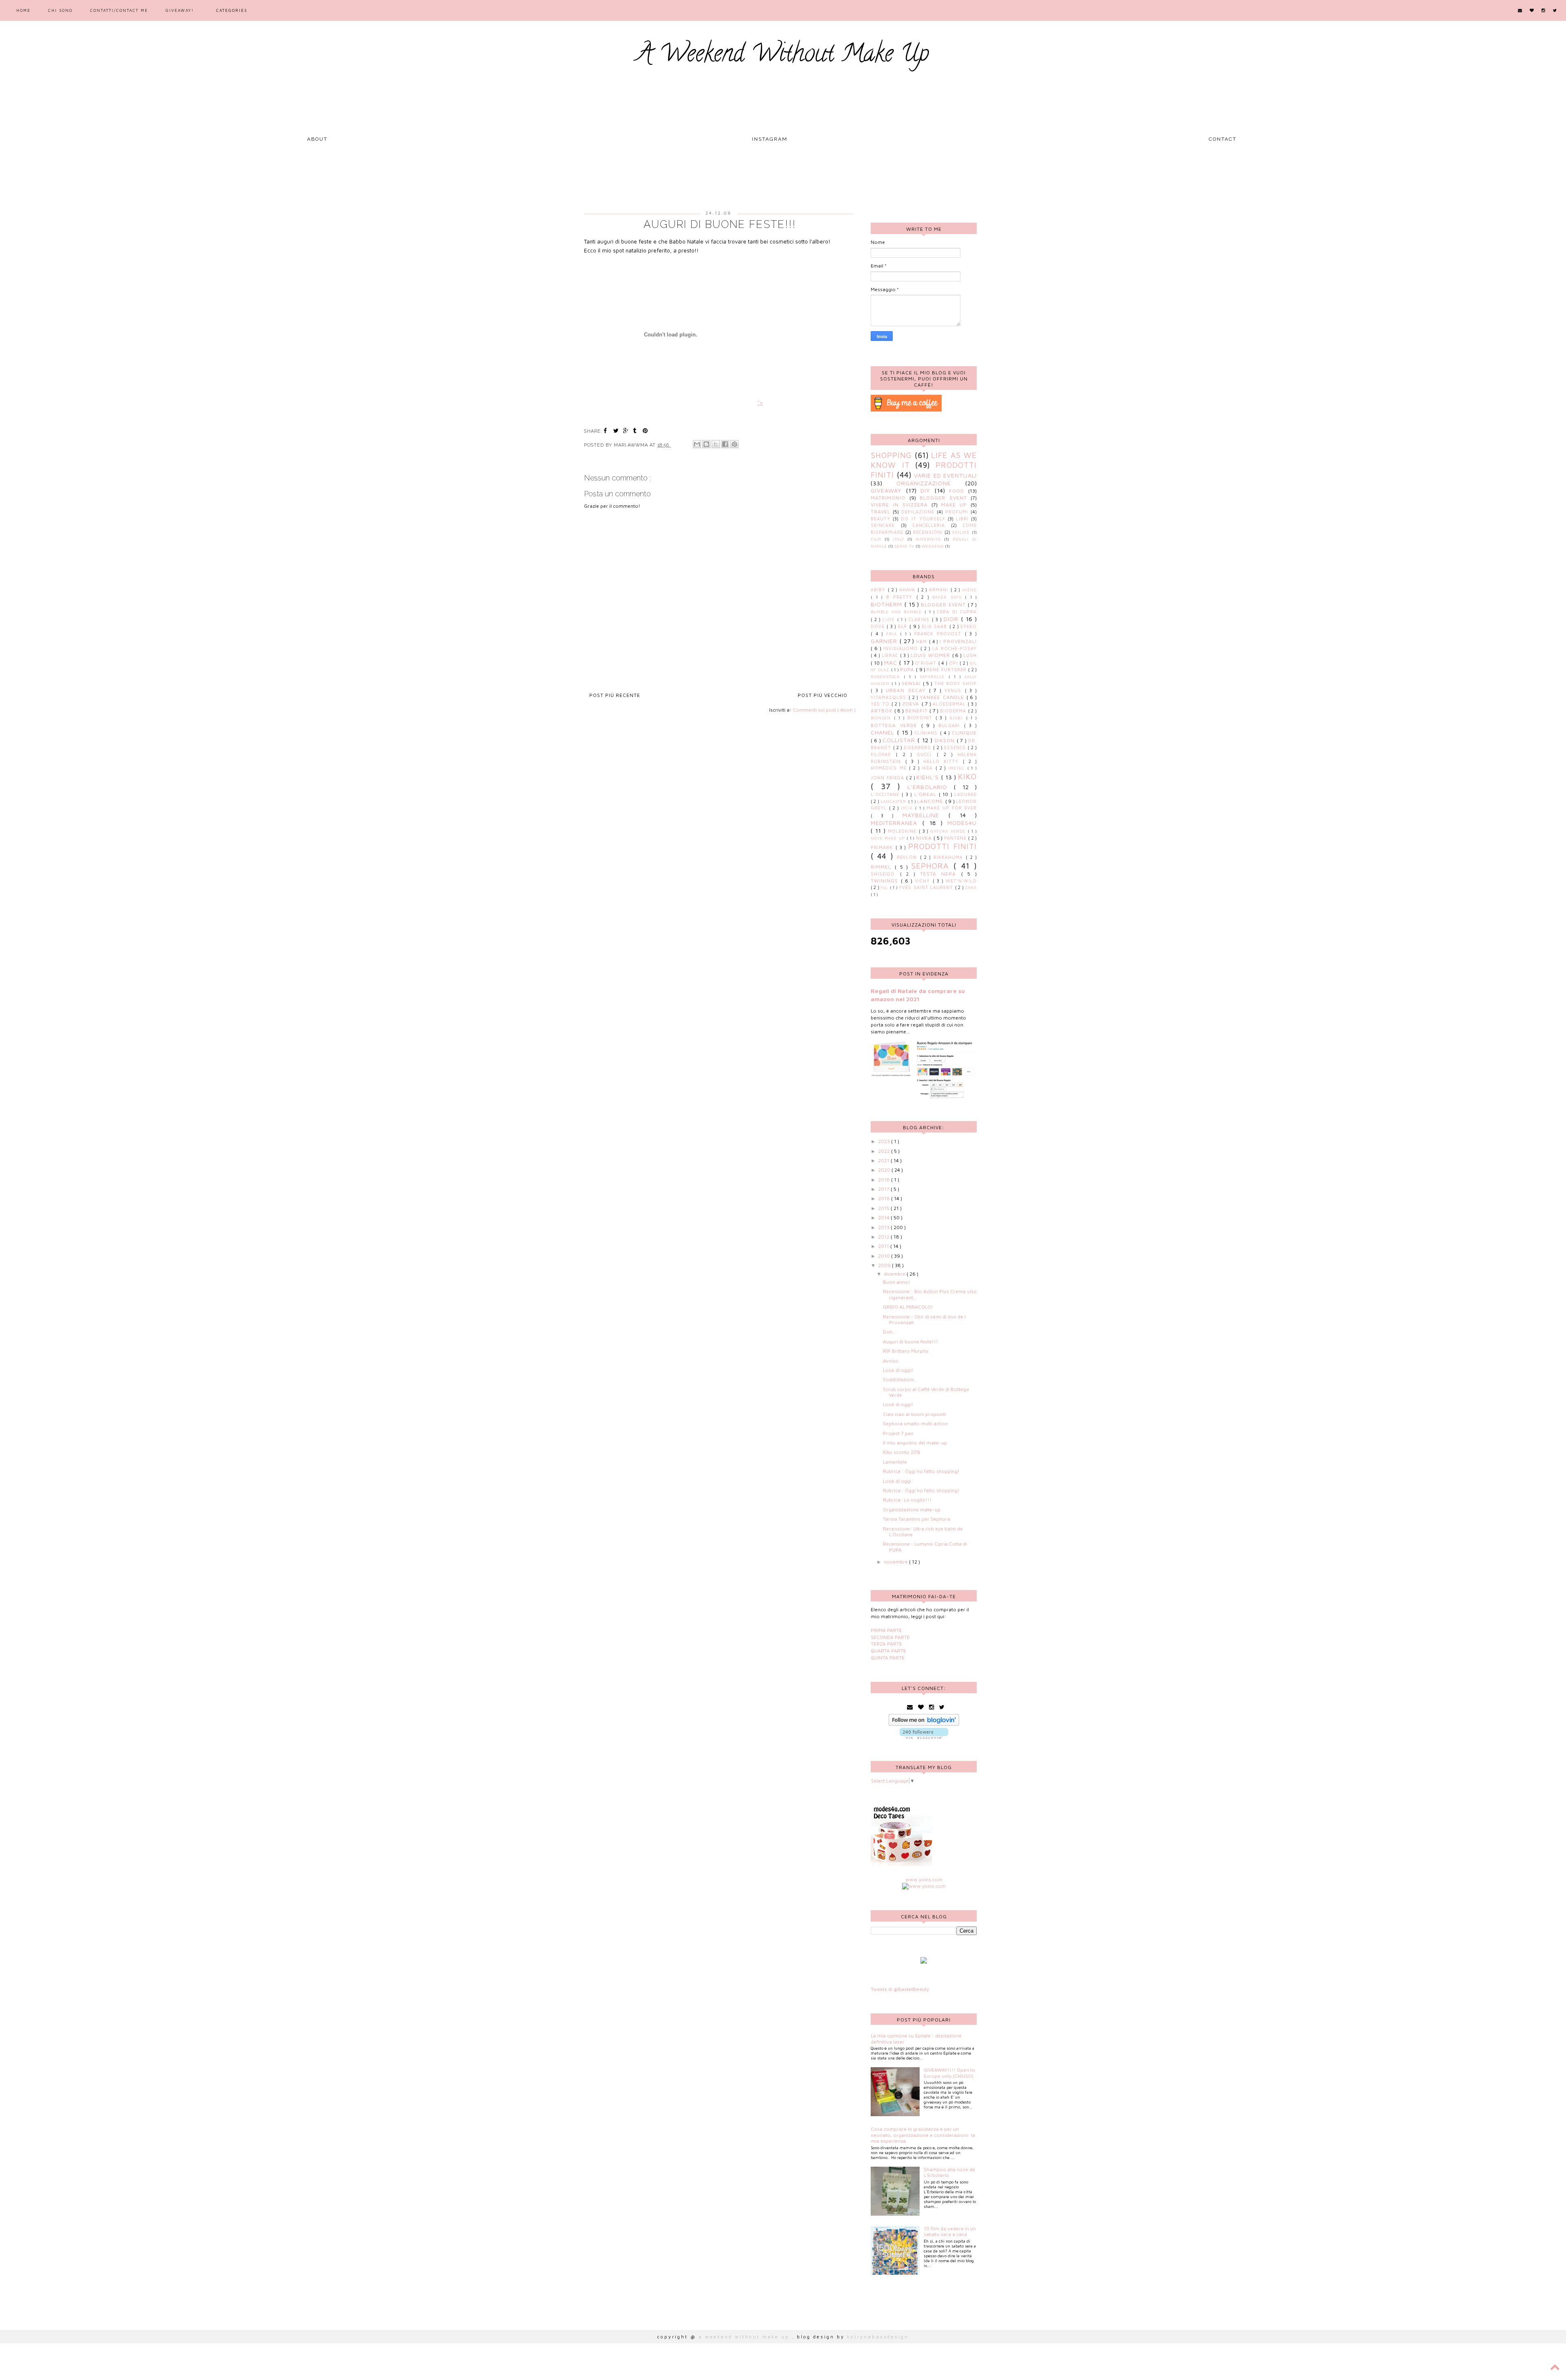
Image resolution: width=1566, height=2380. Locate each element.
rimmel (883, 867)
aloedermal (950, 704)
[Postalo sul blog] (706, 444)
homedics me (890, 768)
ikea (929, 768)
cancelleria (929, 525)
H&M (922, 641)
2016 (885, 1198)
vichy (924, 881)
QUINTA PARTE (888, 1658)
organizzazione (924, 483)
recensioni (928, 532)
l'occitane (886, 794)
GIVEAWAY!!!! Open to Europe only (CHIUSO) (949, 2073)
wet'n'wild (961, 881)
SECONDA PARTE (890, 1637)
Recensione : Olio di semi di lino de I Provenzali (924, 1319)
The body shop (956, 683)
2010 (885, 1256)
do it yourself (923, 519)
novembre (896, 1562)
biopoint (921, 718)
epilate (961, 532)
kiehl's (929, 777)
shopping (891, 455)
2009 (885, 1265)
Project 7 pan (898, 1433)
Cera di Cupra (957, 612)
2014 (884, 1218)
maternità (928, 539)
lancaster (894, 802)
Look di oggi (897, 1481)
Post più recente (615, 695)
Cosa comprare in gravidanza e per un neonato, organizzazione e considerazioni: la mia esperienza (923, 2135)
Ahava (908, 590)
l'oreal (927, 794)
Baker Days (949, 597)
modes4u (962, 823)
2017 (884, 1189)
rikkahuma (950, 857)
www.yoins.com (924, 1879)
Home (23, 10)
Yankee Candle (943, 697)
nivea (925, 838)
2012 (884, 1237)
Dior (952, 619)
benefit (918, 711)
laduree (965, 794)
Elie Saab (936, 626)
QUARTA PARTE (888, 1651)
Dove (879, 626)
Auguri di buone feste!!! (910, 1342)
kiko (967, 776)
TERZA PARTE (886, 1644)
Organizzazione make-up (912, 1510)
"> (760, 403)
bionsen (882, 718)
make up (954, 505)
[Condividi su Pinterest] (734, 444)
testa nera (941, 874)
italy (899, 539)
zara (971, 888)
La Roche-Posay (954, 648)
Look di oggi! (898, 1370)
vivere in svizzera (899, 505)
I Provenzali (958, 641)
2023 (885, 1141)
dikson (946, 740)
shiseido (885, 874)
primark (883, 847)
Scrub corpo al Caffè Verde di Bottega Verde (926, 1392)
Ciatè (890, 620)
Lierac (891, 655)
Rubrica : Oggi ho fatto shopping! (921, 1471)
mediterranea (897, 823)
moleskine (903, 831)
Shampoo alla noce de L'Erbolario (949, 2172)
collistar (900, 740)
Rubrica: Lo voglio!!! (907, 1500)
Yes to (881, 704)
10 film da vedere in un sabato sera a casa (950, 2231)
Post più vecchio (823, 695)
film (876, 539)
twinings (886, 881)
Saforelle (934, 677)
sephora (932, 866)
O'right (927, 663)
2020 (885, 1170)
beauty (880, 519)
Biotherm (888, 604)
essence (956, 748)
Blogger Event (943, 498)
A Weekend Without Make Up (783, 56)
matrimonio (888, 498)
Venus (955, 690)
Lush (970, 655)
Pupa (908, 669)
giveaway (886, 490)
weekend (933, 546)
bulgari (951, 726)
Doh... (889, 1332)
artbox (883, 711)
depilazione (918, 512)
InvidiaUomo (902, 648)
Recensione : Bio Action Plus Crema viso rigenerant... (930, 1294)
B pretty (901, 597)
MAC (892, 662)
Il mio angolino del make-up (915, 1443)
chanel (884, 732)
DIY (925, 490)
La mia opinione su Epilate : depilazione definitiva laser (916, 2038)
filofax (883, 754)
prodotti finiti (942, 846)
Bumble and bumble (898, 612)
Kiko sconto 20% (901, 1452)
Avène (969, 590)
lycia (908, 808)
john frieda (888, 778)
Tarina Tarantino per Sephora (917, 1519)
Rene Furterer (947, 670)
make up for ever (952, 808)
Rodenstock (887, 677)
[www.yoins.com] (924, 1886)
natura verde (949, 831)
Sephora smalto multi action (915, 1423)
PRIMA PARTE (886, 1630)
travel (880, 512)
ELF (904, 626)
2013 (884, 1227)
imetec (958, 768)
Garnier (885, 641)
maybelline (926, 815)
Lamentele (895, 1462)
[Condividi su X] (716, 444)
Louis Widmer (931, 655)
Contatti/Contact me (119, 10)
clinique (964, 733)
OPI (954, 663)
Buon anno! (897, 1282)
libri (962, 519)
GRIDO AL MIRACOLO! (908, 1307)
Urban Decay (907, 690)
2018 (885, 1180)
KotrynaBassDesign (878, 2337)
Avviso (891, 1361)
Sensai (912, 683)
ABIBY (879, 590)
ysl (885, 888)
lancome (931, 801)
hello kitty (943, 761)
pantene (956, 838)
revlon (908, 857)
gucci (927, 754)
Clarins (920, 619)
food (957, 491)
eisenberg (918, 748)
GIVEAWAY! (180, 10)
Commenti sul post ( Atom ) (824, 710)
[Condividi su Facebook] (725, 444)
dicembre (895, 1274)
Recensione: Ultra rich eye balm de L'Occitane (923, 1532)
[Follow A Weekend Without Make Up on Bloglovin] (924, 1724)
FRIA (893, 634)
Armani (940, 590)
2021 (884, 1160)
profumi (957, 512)
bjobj (958, 718)
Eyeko (969, 626)
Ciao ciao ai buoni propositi (915, 1414)
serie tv (904, 546)
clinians (927, 733)
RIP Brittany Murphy (906, 1351)
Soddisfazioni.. (900, 1379)
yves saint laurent (927, 887)
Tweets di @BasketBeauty (900, 1989)
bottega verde (896, 725)
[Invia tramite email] (697, 444)
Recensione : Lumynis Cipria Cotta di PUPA (925, 1547)
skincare (883, 525)
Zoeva (912, 704)
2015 (884, 1208)
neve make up (889, 838)
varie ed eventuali (945, 475)
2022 (885, 1151)
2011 (884, 1246)
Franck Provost (940, 634)
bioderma (954, 711)
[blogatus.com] (924, 1962)
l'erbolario (931, 787)
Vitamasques (890, 697)
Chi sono (60, 10)
